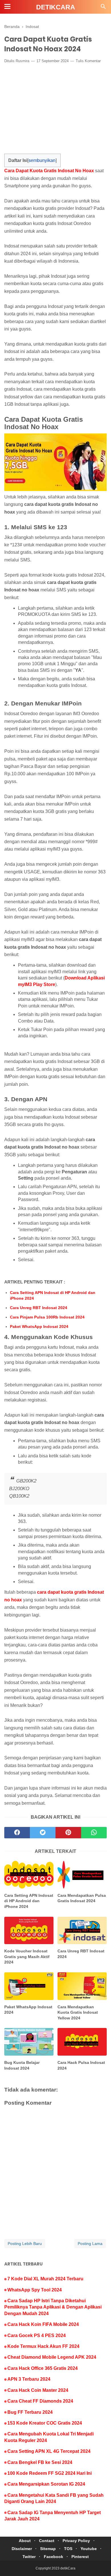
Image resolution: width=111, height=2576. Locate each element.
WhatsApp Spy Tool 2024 (35, 2290)
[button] (10, 159)
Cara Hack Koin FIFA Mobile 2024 (43, 2324)
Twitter (29, 2557)
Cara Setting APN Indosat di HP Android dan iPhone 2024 (53, 1295)
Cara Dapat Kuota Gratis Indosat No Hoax (49, 171)
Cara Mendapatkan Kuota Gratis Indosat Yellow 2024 (78, 2012)
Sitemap (48, 2549)
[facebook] (17, 1833)
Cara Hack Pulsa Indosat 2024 (81, 2065)
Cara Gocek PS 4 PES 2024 (37, 2335)
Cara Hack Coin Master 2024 (38, 2390)
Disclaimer (22, 2549)
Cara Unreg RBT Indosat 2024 (39, 1308)
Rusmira (22, 61)
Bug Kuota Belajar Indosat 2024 (22, 2065)
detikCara (56, 7)
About (25, 2541)
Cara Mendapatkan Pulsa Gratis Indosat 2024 (82, 1898)
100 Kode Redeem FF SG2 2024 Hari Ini (50, 2473)
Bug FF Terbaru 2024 (30, 2412)
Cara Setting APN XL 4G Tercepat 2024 (49, 2451)
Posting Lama (90, 2244)
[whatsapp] (94, 1833)
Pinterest (80, 2557)
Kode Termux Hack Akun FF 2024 (43, 2346)
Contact (47, 2541)
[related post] (29, 1875)
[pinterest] (68, 1833)
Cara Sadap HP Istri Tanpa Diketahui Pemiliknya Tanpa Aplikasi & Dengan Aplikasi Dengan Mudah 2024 (53, 2307)
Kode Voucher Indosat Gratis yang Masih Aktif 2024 (27, 1957)
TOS (68, 2549)
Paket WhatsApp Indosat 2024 (39, 1326)
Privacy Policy (76, 2541)
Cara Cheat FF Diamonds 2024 (40, 2401)
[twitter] (43, 1833)
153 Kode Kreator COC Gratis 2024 (45, 2423)
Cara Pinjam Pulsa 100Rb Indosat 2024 (47, 1317)
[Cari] (103, 8)
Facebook (54, 2557)
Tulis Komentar (88, 61)
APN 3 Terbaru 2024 (29, 2379)
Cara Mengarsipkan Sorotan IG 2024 (46, 2484)
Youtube (89, 2549)
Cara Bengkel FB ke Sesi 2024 (40, 2462)
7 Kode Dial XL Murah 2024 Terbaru (45, 2279)
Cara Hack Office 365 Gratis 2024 (43, 2368)
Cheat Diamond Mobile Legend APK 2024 (52, 2357)
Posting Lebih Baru (25, 2244)
